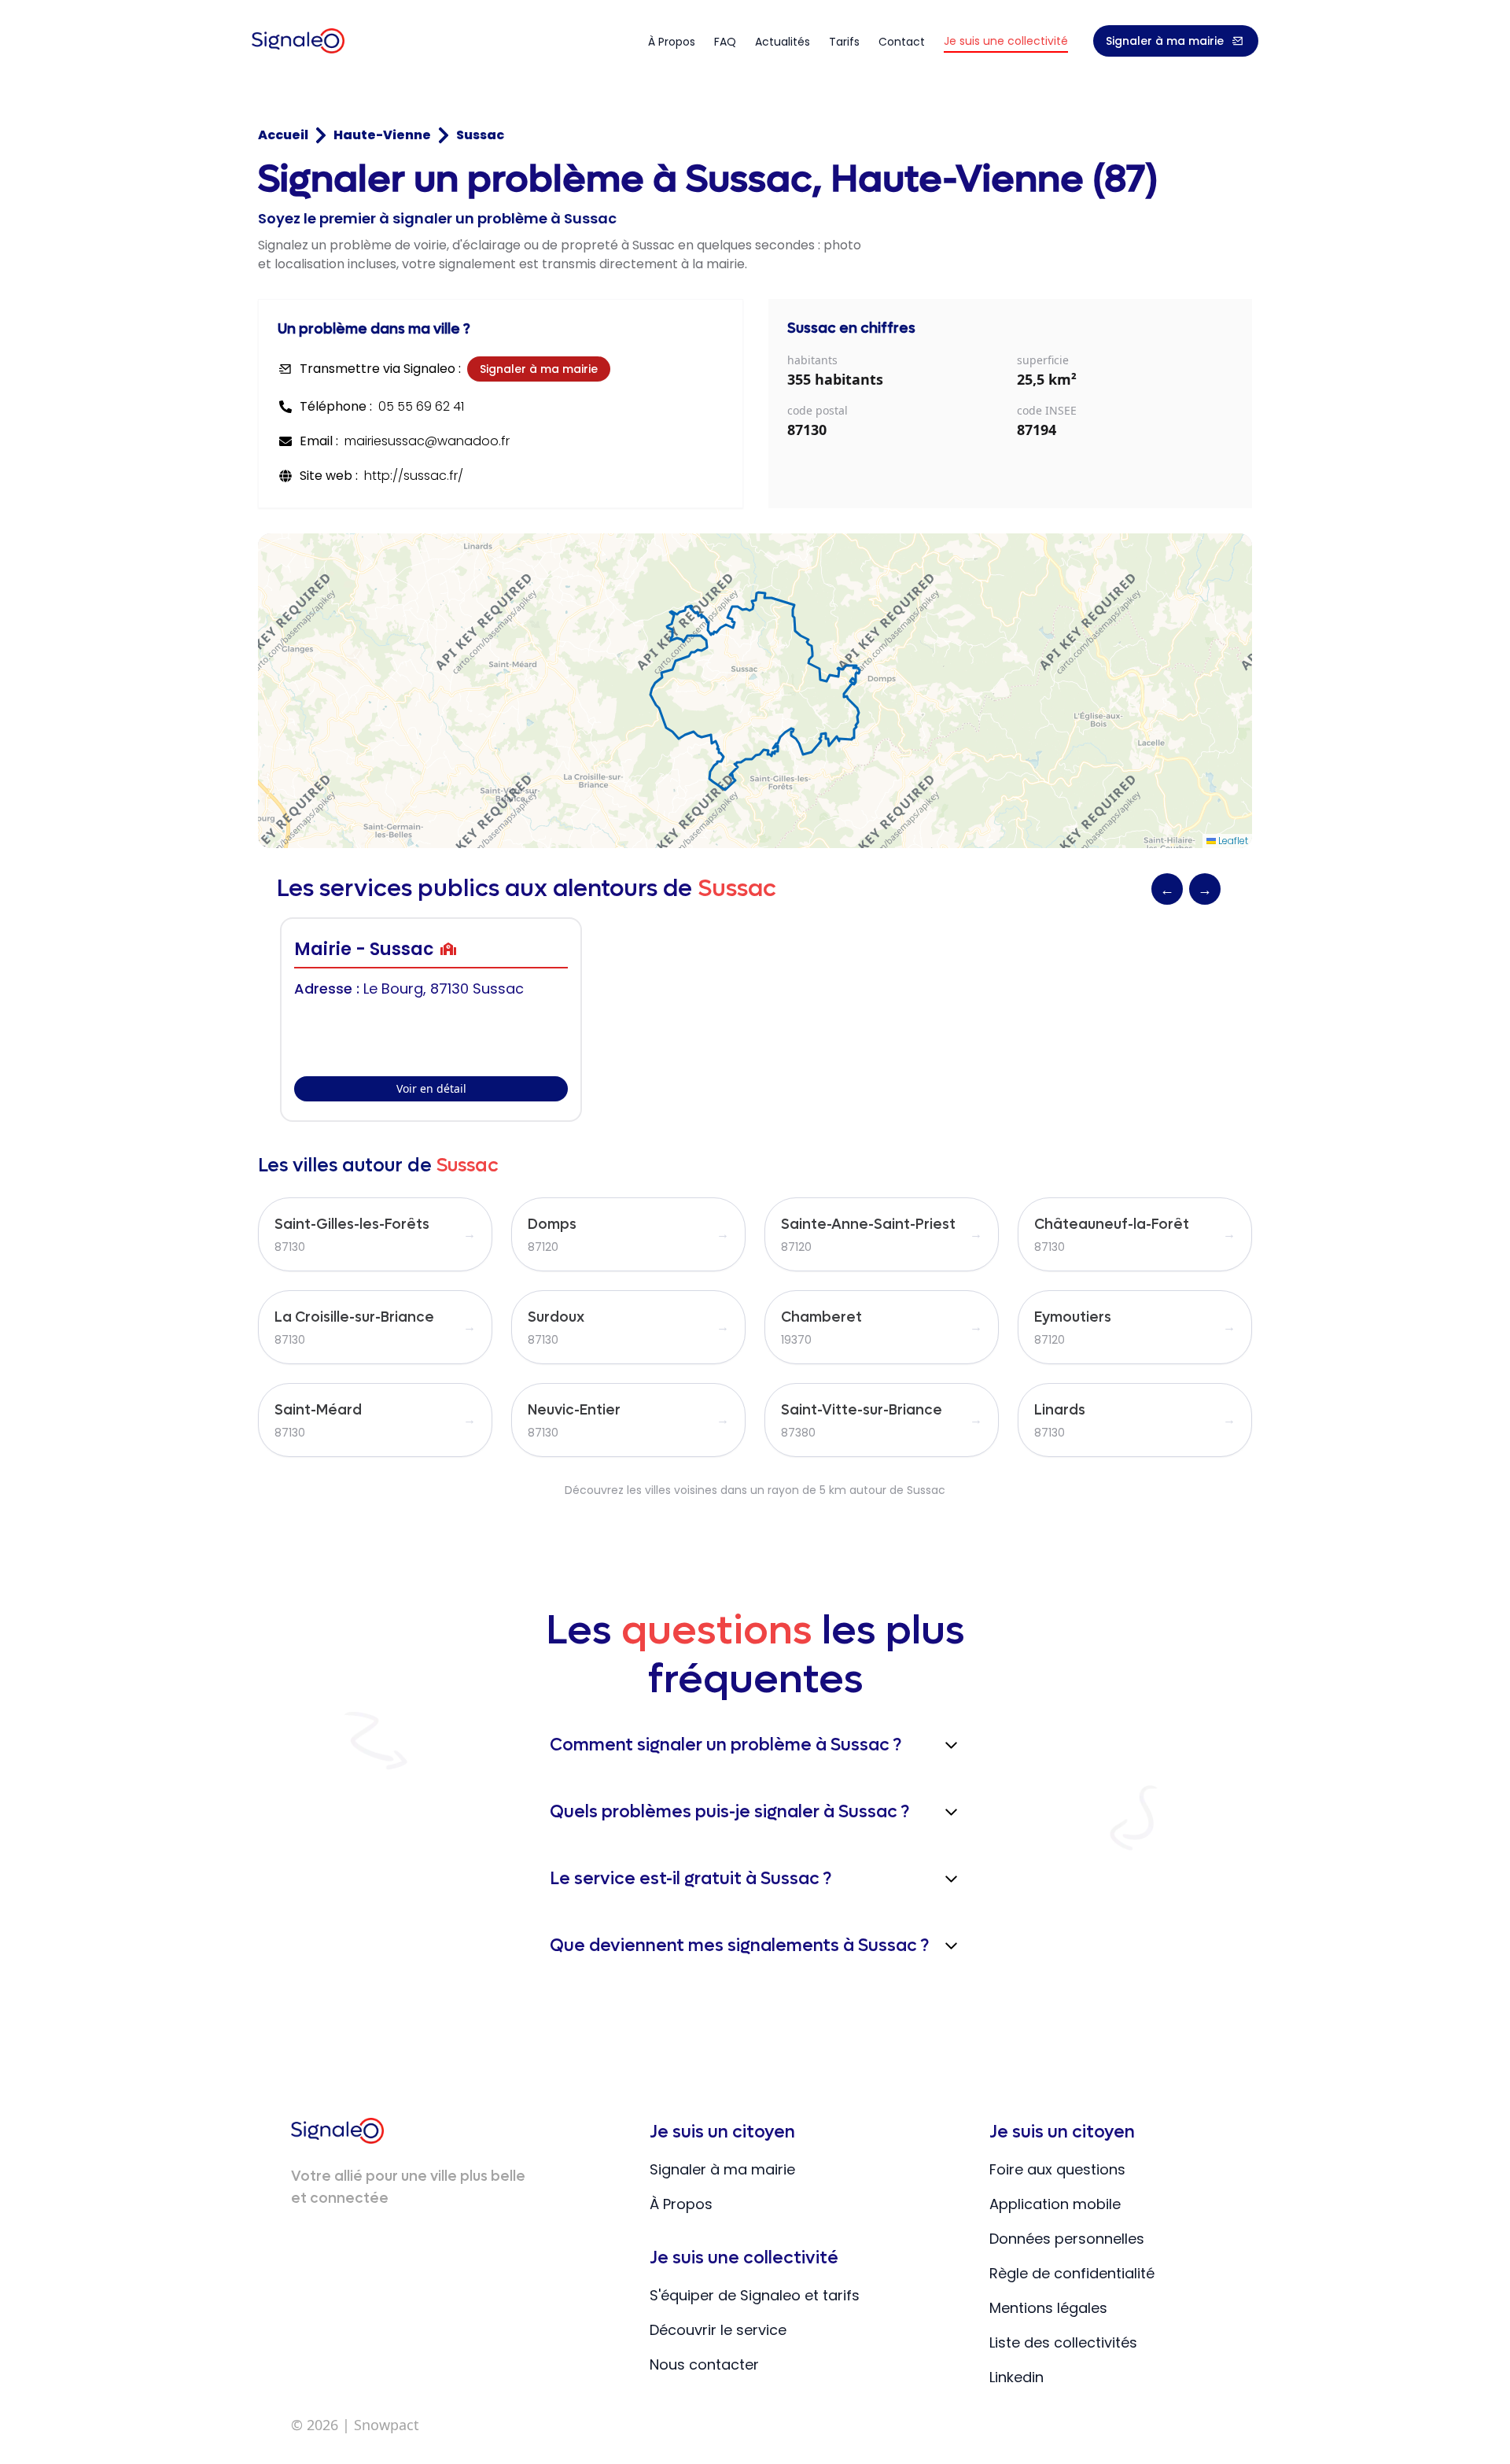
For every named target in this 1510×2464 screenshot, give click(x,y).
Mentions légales (1048, 2308)
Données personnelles (1067, 2239)
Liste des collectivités (1063, 2342)
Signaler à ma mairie (1165, 41)
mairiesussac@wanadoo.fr (427, 441)
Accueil (283, 135)
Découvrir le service (718, 2330)
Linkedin (1016, 2377)
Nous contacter (704, 2364)
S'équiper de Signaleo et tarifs (755, 2295)
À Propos (681, 2204)
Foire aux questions (1057, 2169)
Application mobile (1055, 2204)
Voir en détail (431, 1088)
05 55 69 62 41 (421, 406)
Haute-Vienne (382, 135)
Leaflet (1232, 841)
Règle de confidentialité (1072, 2273)
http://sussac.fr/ (414, 476)
